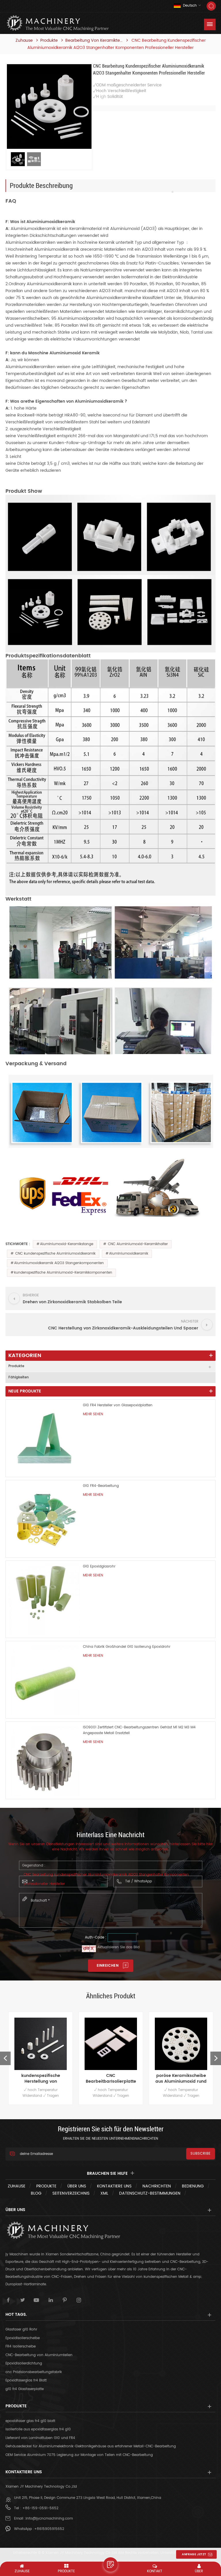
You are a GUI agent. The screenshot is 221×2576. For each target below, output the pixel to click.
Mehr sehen (93, 1414)
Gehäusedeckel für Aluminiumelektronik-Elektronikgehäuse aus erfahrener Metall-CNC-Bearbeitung (91, 2446)
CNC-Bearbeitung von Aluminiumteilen (39, 2355)
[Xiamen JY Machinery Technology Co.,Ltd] (57, 23)
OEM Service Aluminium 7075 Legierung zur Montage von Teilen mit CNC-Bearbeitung (79, 2455)
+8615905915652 (49, 2529)
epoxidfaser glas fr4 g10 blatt (30, 2421)
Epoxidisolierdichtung (24, 2363)
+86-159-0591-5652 (40, 2508)
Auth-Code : (96, 1937)
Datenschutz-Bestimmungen (150, 2193)
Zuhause (24, 41)
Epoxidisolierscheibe (23, 2338)
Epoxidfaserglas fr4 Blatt (26, 2380)
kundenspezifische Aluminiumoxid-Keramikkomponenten (63, 1273)
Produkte (49, 41)
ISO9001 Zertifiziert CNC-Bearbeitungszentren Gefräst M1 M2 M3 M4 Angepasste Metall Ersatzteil (139, 1730)
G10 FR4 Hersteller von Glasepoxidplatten (118, 1405)
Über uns (77, 2186)
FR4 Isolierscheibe (21, 2346)
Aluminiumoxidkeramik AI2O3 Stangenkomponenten (59, 1263)
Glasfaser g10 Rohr (21, 2329)
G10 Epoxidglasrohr (99, 1566)
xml (104, 2193)
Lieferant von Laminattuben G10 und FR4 (40, 2438)
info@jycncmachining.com (49, 2519)
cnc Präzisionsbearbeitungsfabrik (34, 2372)
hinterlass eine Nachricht (110, 2564)
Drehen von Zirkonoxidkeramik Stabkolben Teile (181, 2079)
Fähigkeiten (19, 1377)
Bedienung (193, 2186)
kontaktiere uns (114, 2186)
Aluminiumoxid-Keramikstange (67, 1244)
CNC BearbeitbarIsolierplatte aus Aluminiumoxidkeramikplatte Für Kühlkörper (41, 2079)
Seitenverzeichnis (71, 2193)
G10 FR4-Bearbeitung (101, 1486)
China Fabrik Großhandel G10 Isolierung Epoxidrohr (127, 1647)
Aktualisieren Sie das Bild (118, 1947)
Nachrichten (157, 2186)
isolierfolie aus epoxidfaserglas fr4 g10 (38, 2429)
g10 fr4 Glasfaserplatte (25, 2389)
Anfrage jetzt (194, 2554)
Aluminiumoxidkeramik (129, 1254)
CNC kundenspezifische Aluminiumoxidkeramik (55, 1254)
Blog (36, 2193)
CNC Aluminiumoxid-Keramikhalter (137, 1244)
